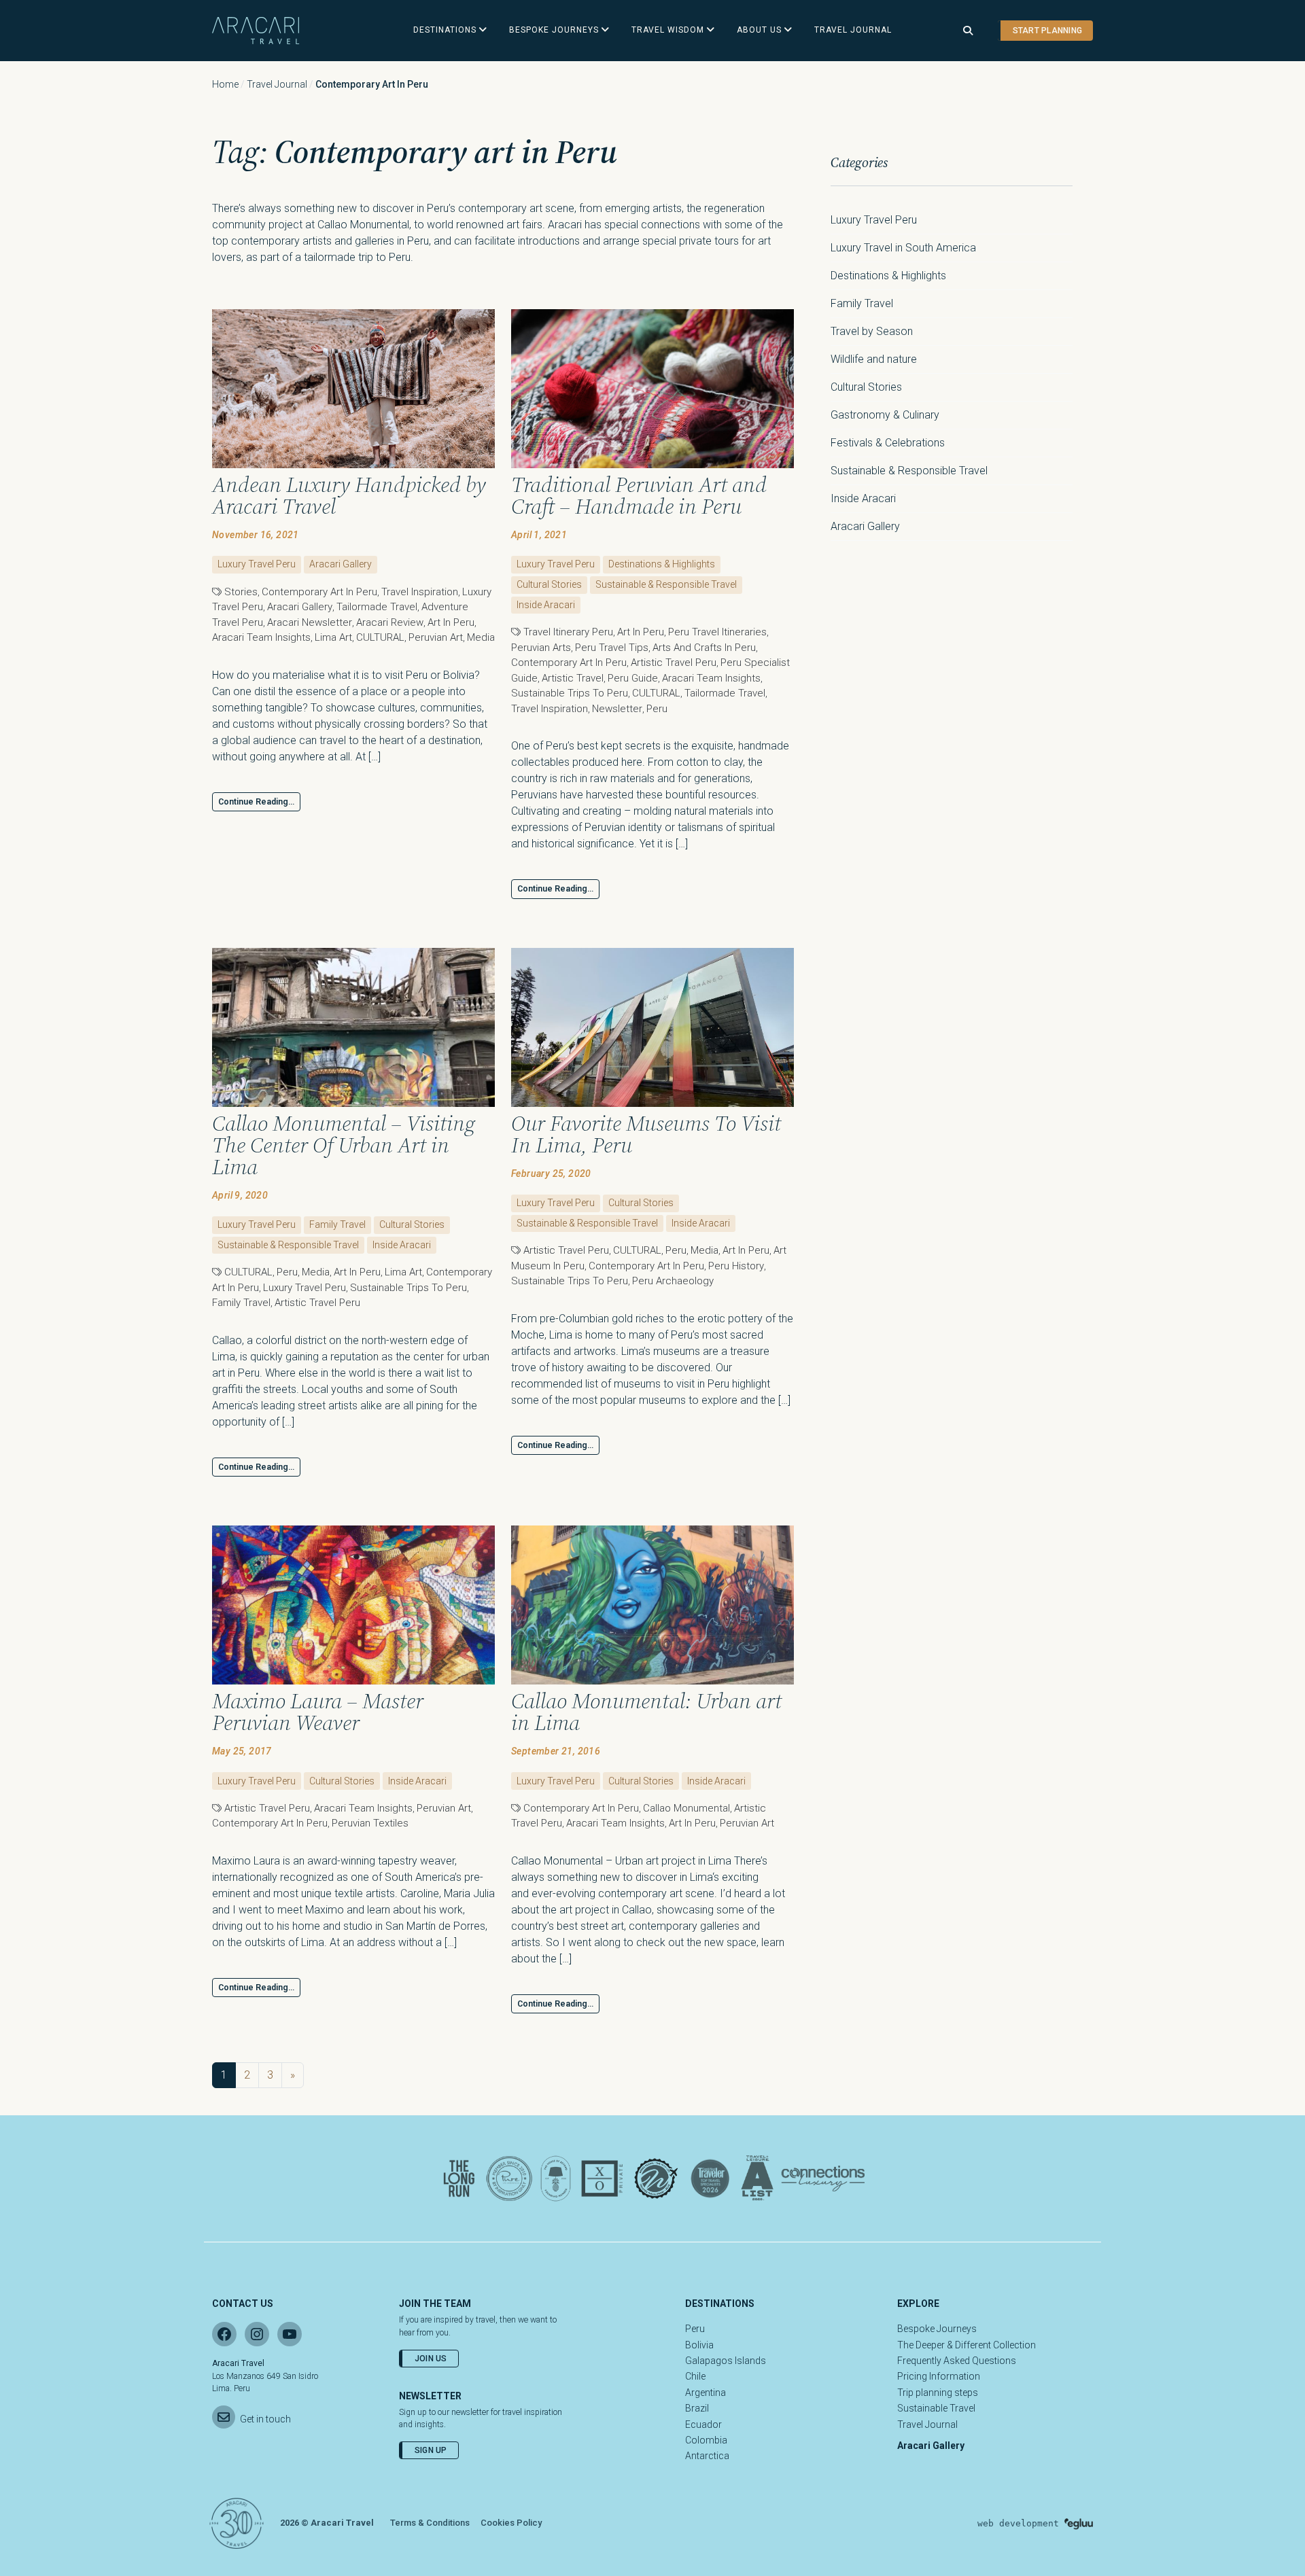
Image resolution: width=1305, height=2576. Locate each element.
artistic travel (573, 678)
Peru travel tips (612, 648)
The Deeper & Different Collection (967, 2345)
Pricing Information (939, 2376)
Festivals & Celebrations (888, 443)
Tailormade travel (377, 607)
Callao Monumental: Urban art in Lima (646, 1712)
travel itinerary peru (568, 632)
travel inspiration (420, 592)
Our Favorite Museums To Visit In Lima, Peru (646, 1134)
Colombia (706, 2440)
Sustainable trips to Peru (570, 693)
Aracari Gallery (341, 564)
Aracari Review (390, 622)
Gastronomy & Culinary (885, 415)
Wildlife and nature (874, 359)
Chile (695, 2376)
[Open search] (968, 31)
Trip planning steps (938, 2393)
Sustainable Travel (936, 2408)
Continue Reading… (256, 802)
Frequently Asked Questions (957, 2361)
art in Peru (451, 622)
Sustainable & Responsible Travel (666, 584)
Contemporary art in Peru (319, 592)
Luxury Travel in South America (903, 248)
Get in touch (265, 2419)
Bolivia (699, 2345)
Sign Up (431, 2450)
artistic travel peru (674, 663)
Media (481, 637)
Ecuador (703, 2424)
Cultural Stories (549, 584)
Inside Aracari (546, 605)
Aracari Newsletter (310, 622)
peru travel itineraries (717, 632)
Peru (657, 709)
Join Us (431, 2359)
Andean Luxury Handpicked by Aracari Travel (349, 495)
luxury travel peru (304, 1288)
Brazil (697, 2408)
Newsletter (617, 709)
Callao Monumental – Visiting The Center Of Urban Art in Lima (344, 1145)
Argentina (706, 2393)
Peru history (736, 1266)
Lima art (333, 637)
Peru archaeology (673, 1281)
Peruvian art (436, 637)
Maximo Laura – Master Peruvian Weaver (318, 1712)
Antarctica (707, 2456)
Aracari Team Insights (261, 637)
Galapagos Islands (726, 2361)
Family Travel (337, 1224)
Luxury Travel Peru (257, 564)
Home (225, 84)
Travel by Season (872, 331)
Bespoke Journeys (937, 2329)
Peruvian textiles (370, 1823)
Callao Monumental (686, 1808)
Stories (241, 592)
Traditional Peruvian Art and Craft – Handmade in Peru (639, 495)
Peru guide (633, 678)
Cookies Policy (511, 2523)
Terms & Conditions (430, 2523)
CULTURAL (380, 637)
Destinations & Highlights (662, 564)
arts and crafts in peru (704, 648)
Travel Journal (277, 84)
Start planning (1047, 31)
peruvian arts (541, 648)
